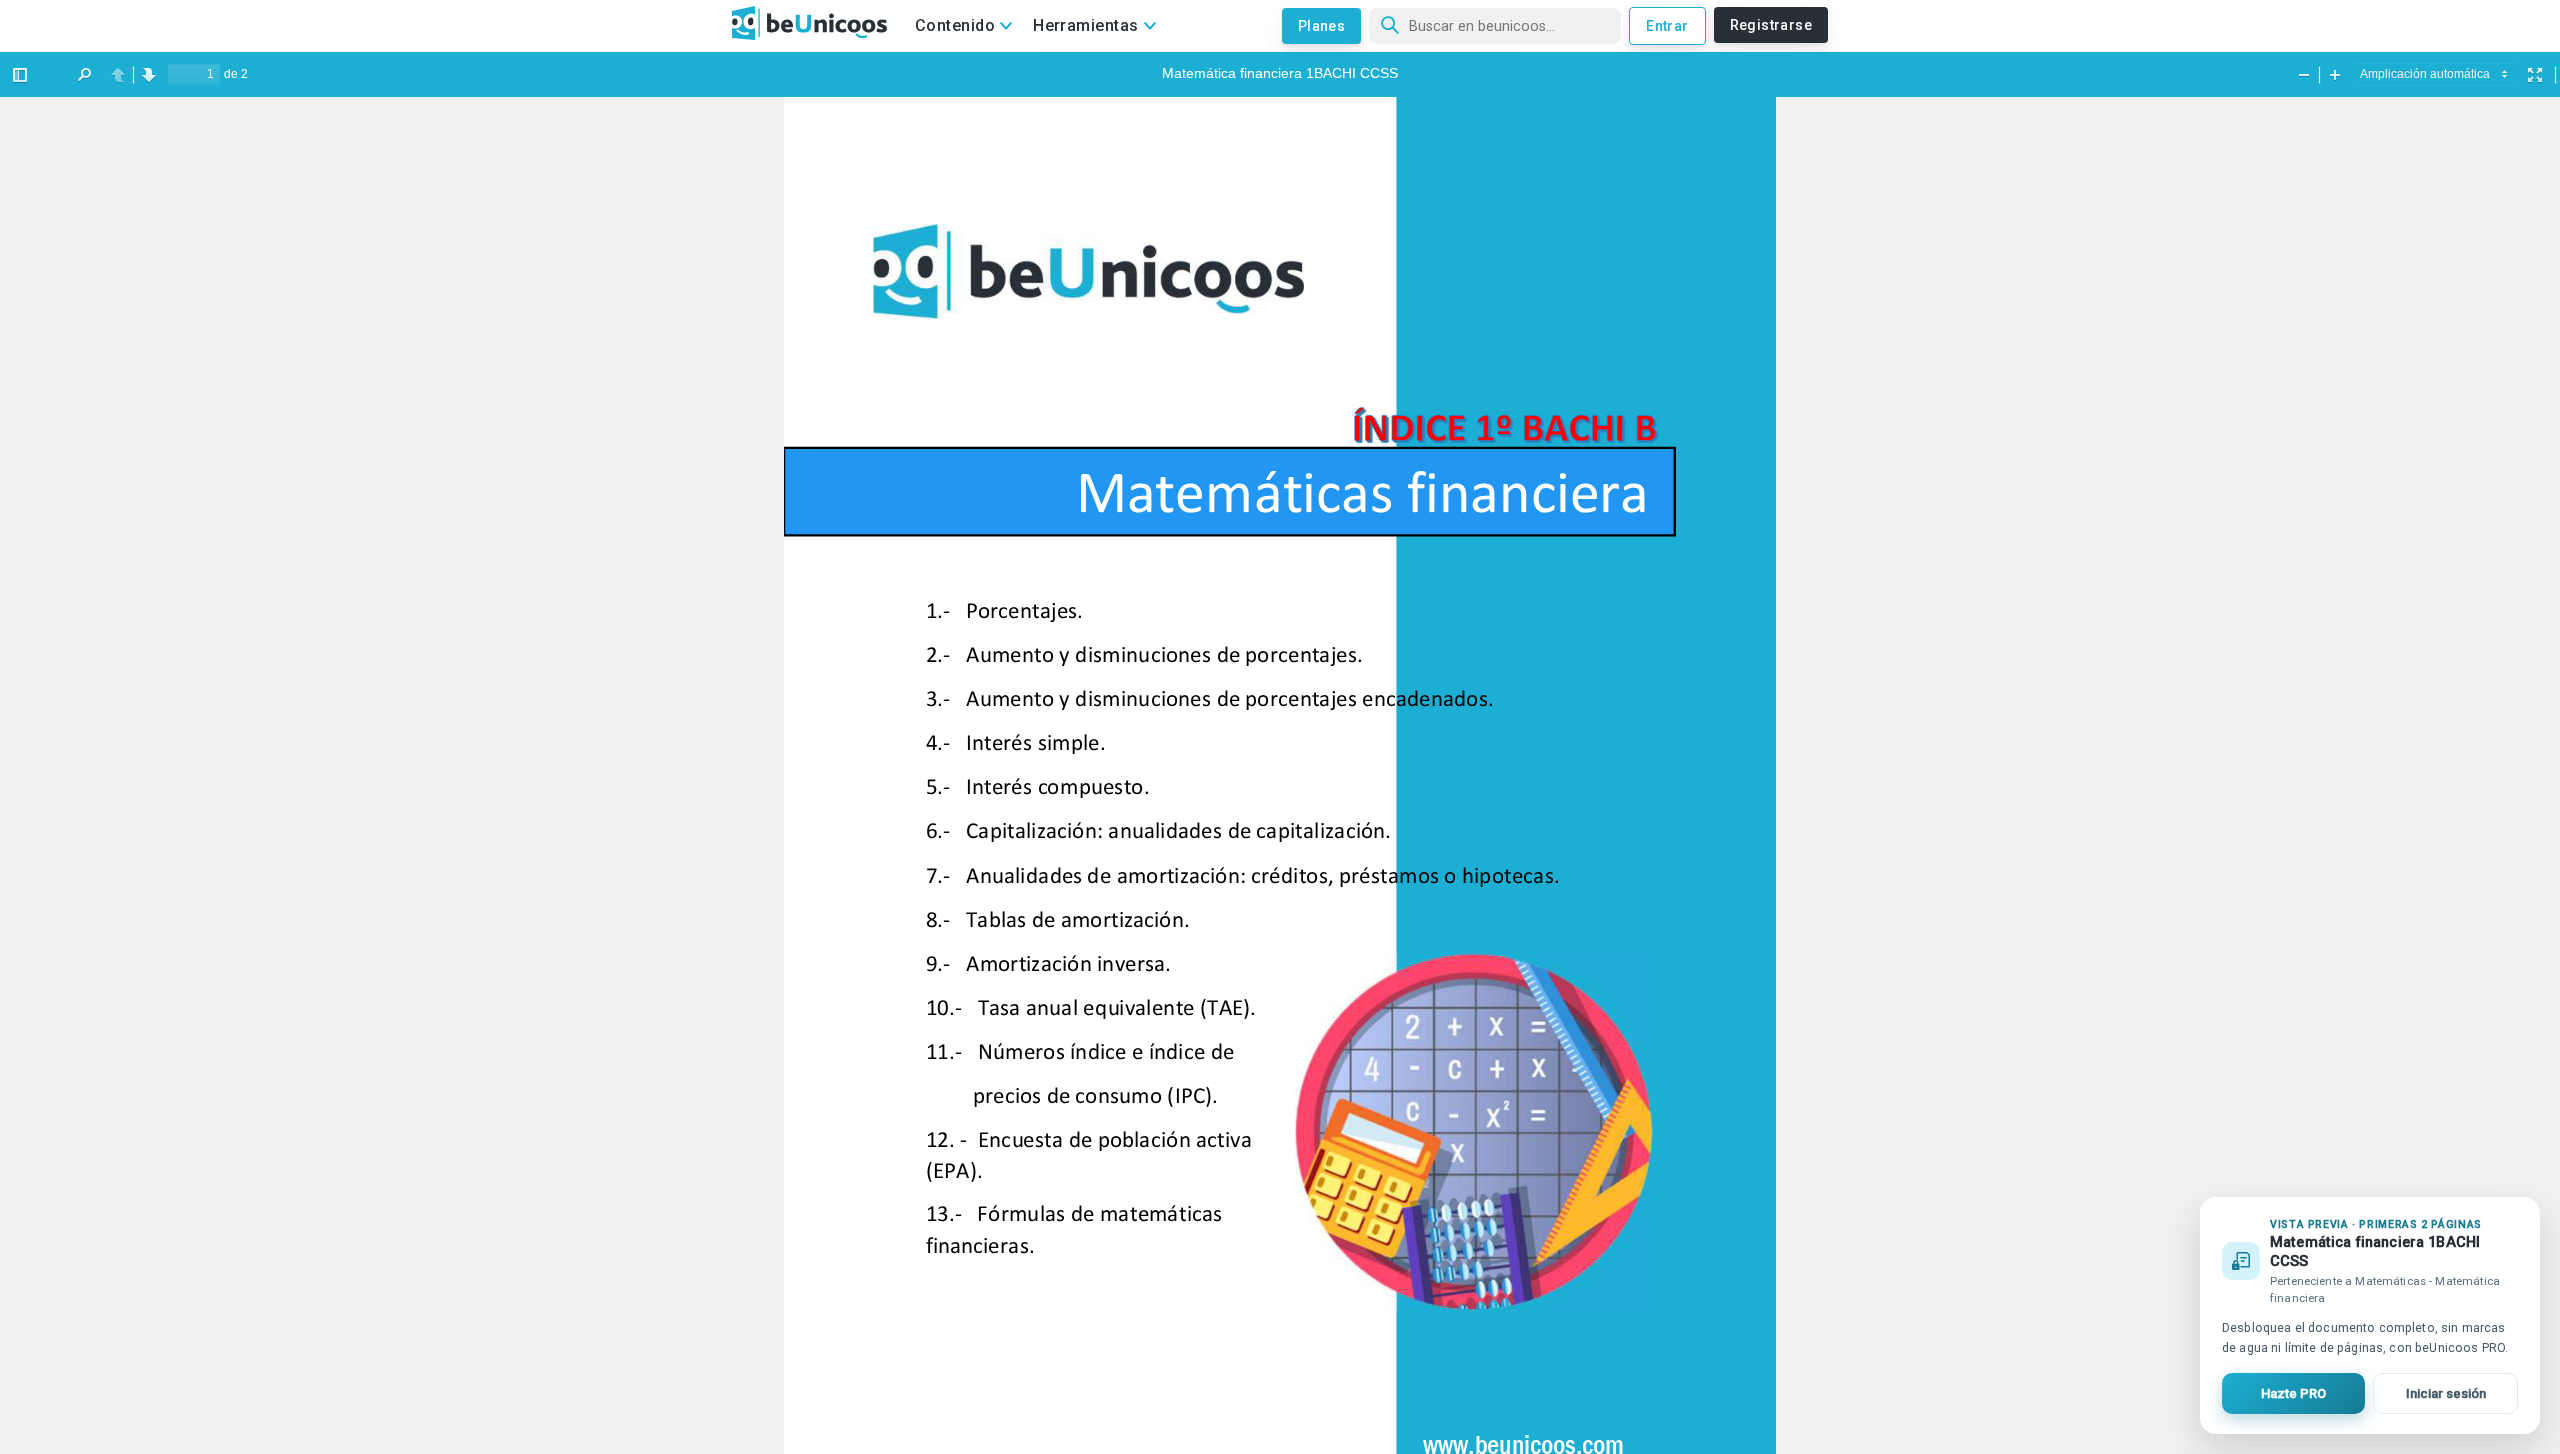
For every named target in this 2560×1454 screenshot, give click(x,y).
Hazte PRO (2293, 1393)
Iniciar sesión (2446, 1393)
